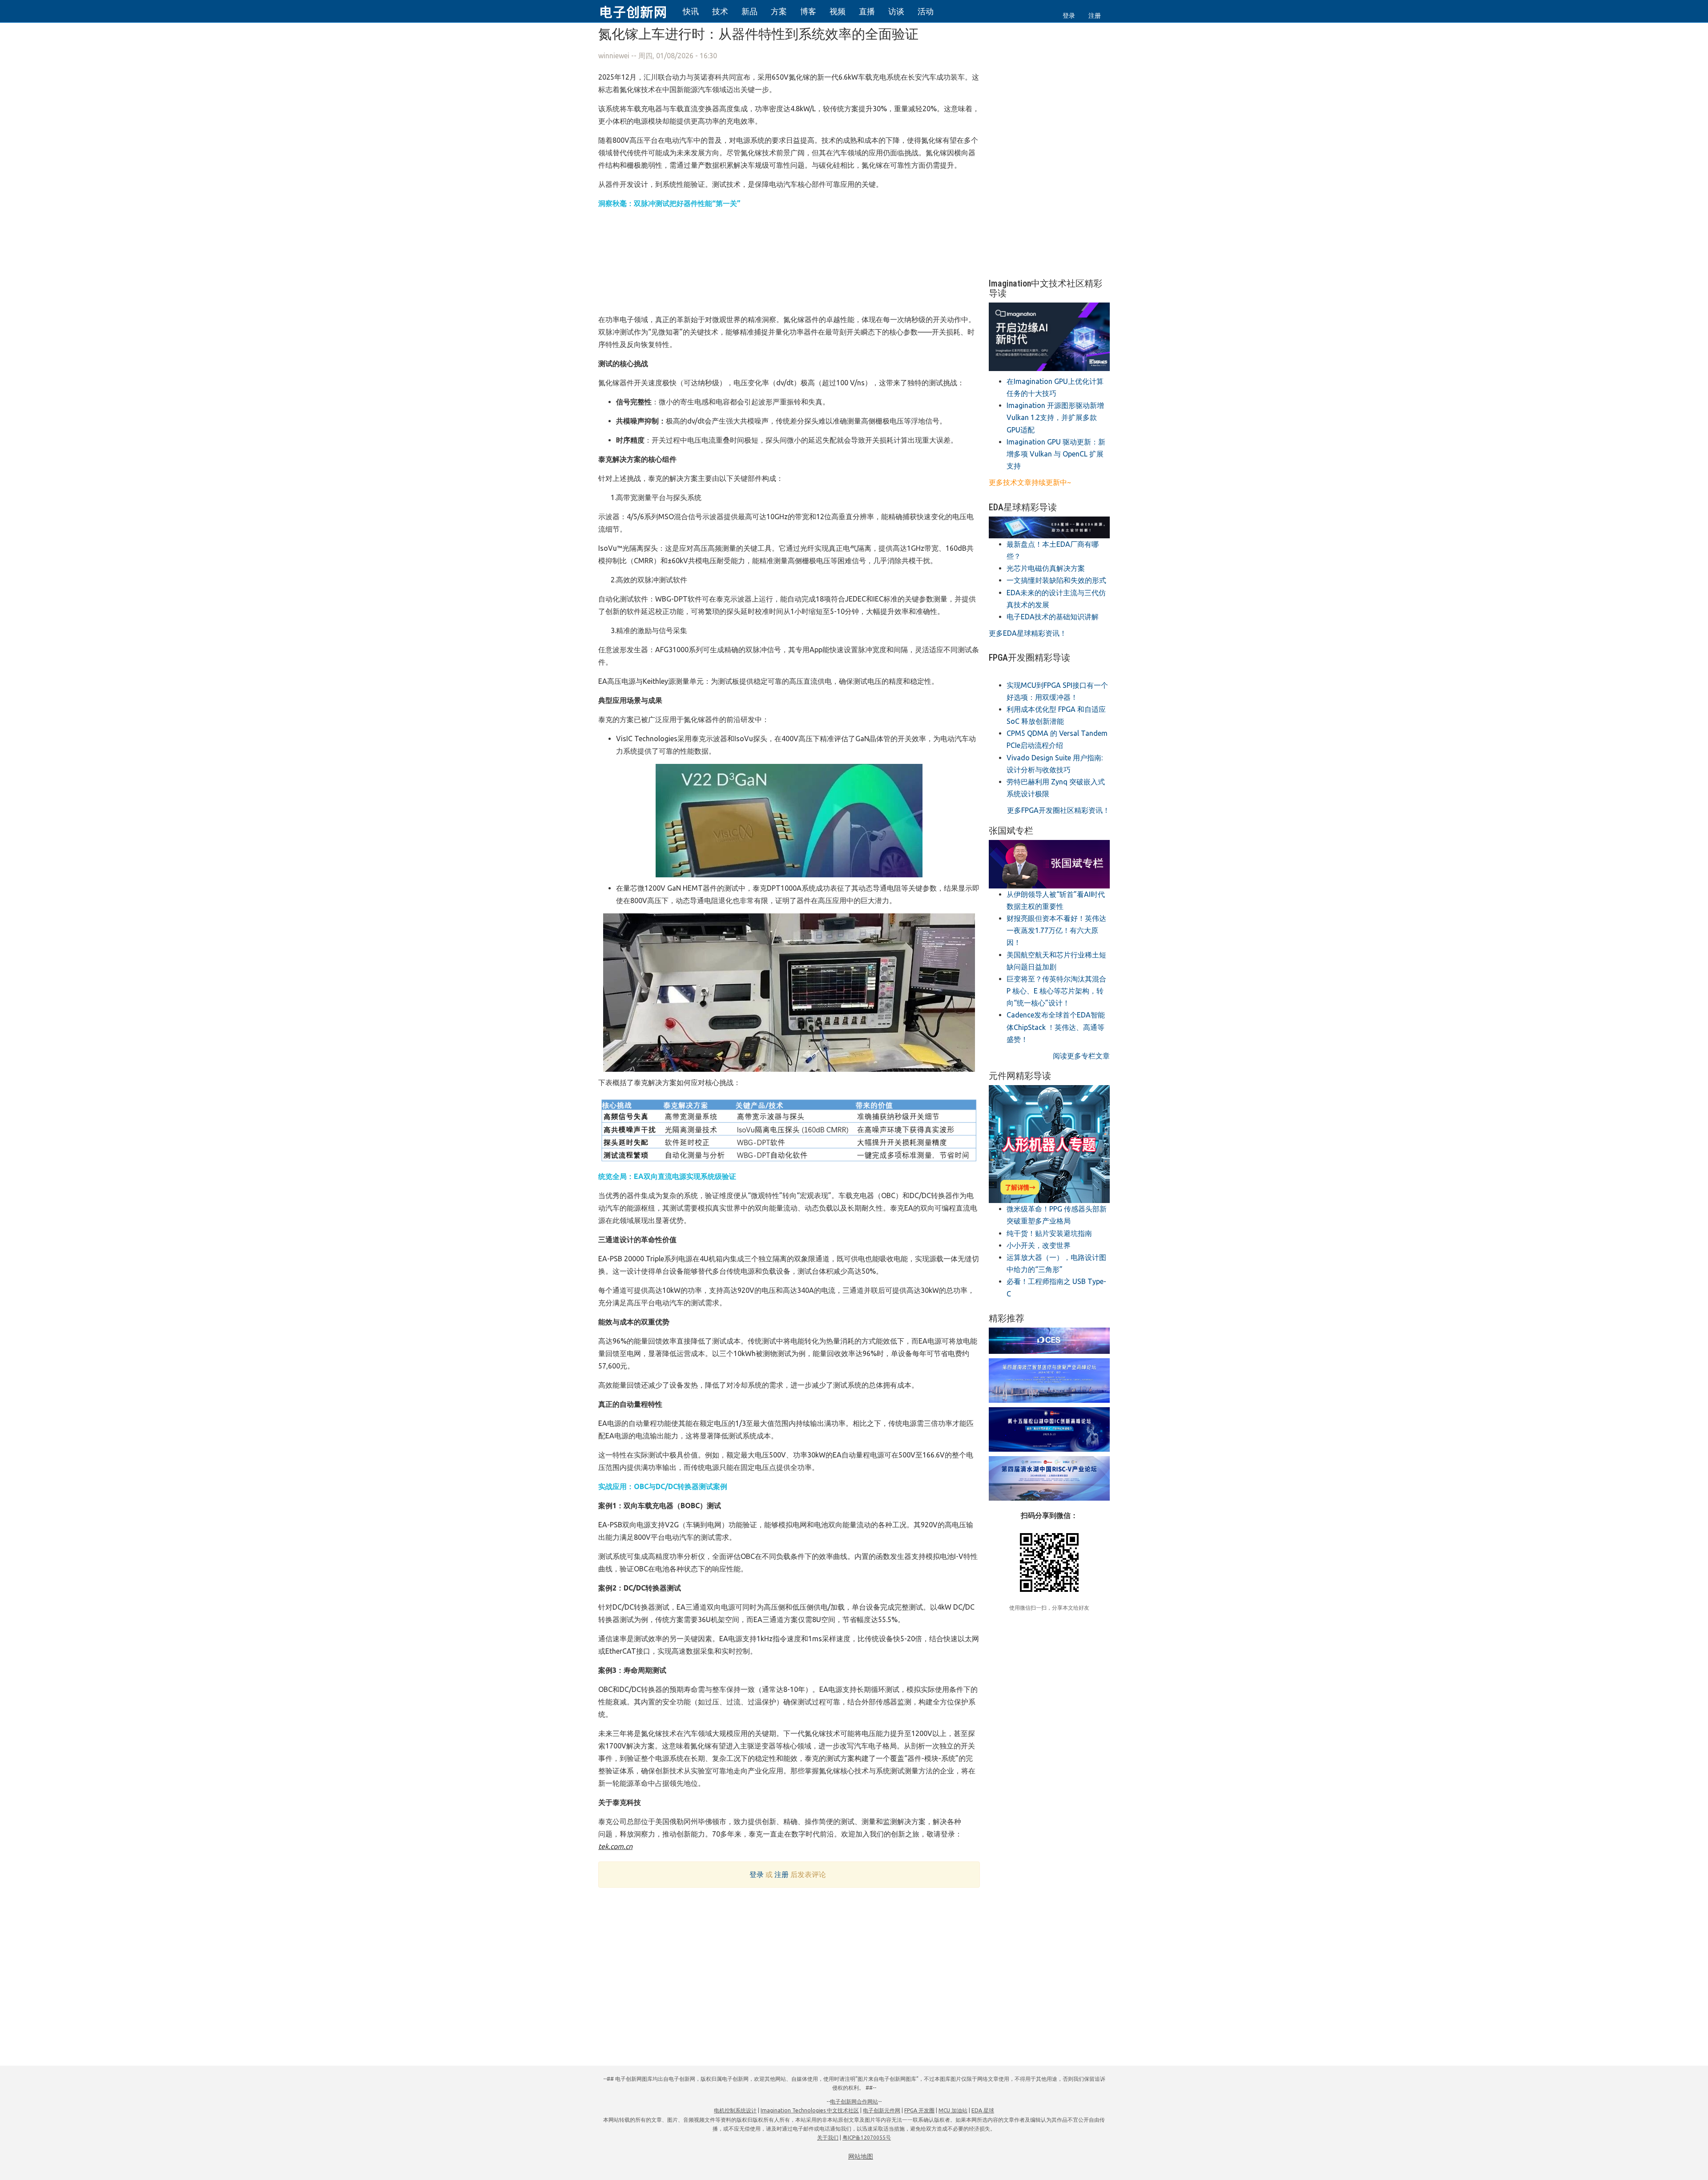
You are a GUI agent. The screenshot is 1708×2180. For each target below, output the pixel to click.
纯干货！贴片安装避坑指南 (1049, 1233)
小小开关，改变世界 (1039, 1245)
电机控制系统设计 (735, 2110)
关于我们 (828, 2138)
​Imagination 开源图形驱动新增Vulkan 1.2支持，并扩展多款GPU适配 (1055, 417)
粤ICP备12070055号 (867, 2138)
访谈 (896, 11)
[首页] (638, 11)
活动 (926, 11)
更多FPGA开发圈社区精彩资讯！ (1058, 810)
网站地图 (861, 2156)
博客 (808, 11)
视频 (838, 11)
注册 (1095, 16)
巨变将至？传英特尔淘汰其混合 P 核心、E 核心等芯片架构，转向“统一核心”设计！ (1056, 991)
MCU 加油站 (953, 2110)
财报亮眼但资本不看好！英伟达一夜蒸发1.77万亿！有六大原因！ (1056, 930)
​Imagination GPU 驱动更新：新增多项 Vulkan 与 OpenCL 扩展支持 (1056, 454)
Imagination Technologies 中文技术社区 (810, 2110)
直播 (867, 11)
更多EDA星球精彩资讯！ (1028, 633)
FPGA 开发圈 (919, 2110)
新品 (749, 11)
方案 (779, 11)
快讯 (691, 11)
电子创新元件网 (882, 2110)
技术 (720, 11)
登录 (1069, 16)
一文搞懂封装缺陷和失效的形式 (1056, 580)
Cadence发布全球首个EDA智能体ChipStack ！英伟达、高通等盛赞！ (1056, 1027)
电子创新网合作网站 (854, 2101)
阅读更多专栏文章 (1081, 1056)
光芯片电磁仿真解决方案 (1046, 568)
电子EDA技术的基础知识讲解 (1053, 617)
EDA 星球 (983, 2110)
